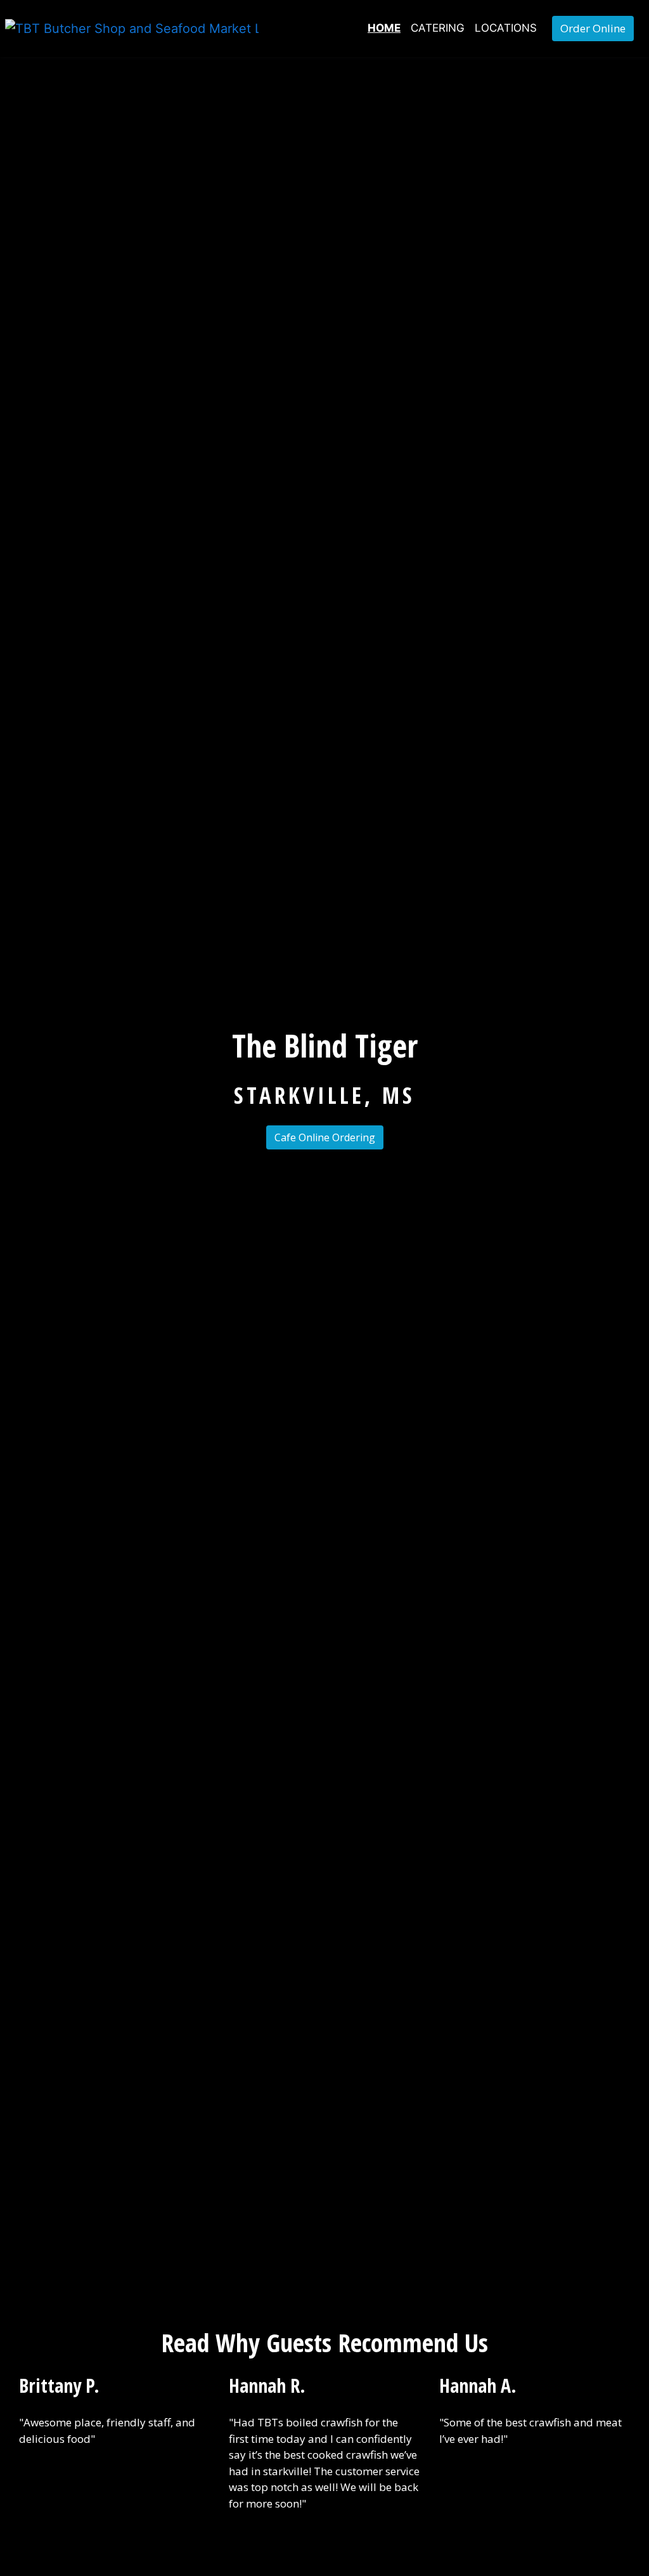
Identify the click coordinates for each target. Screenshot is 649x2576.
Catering (438, 28)
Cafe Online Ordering (325, 1137)
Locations (506, 28)
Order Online (593, 28)
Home (384, 28)
